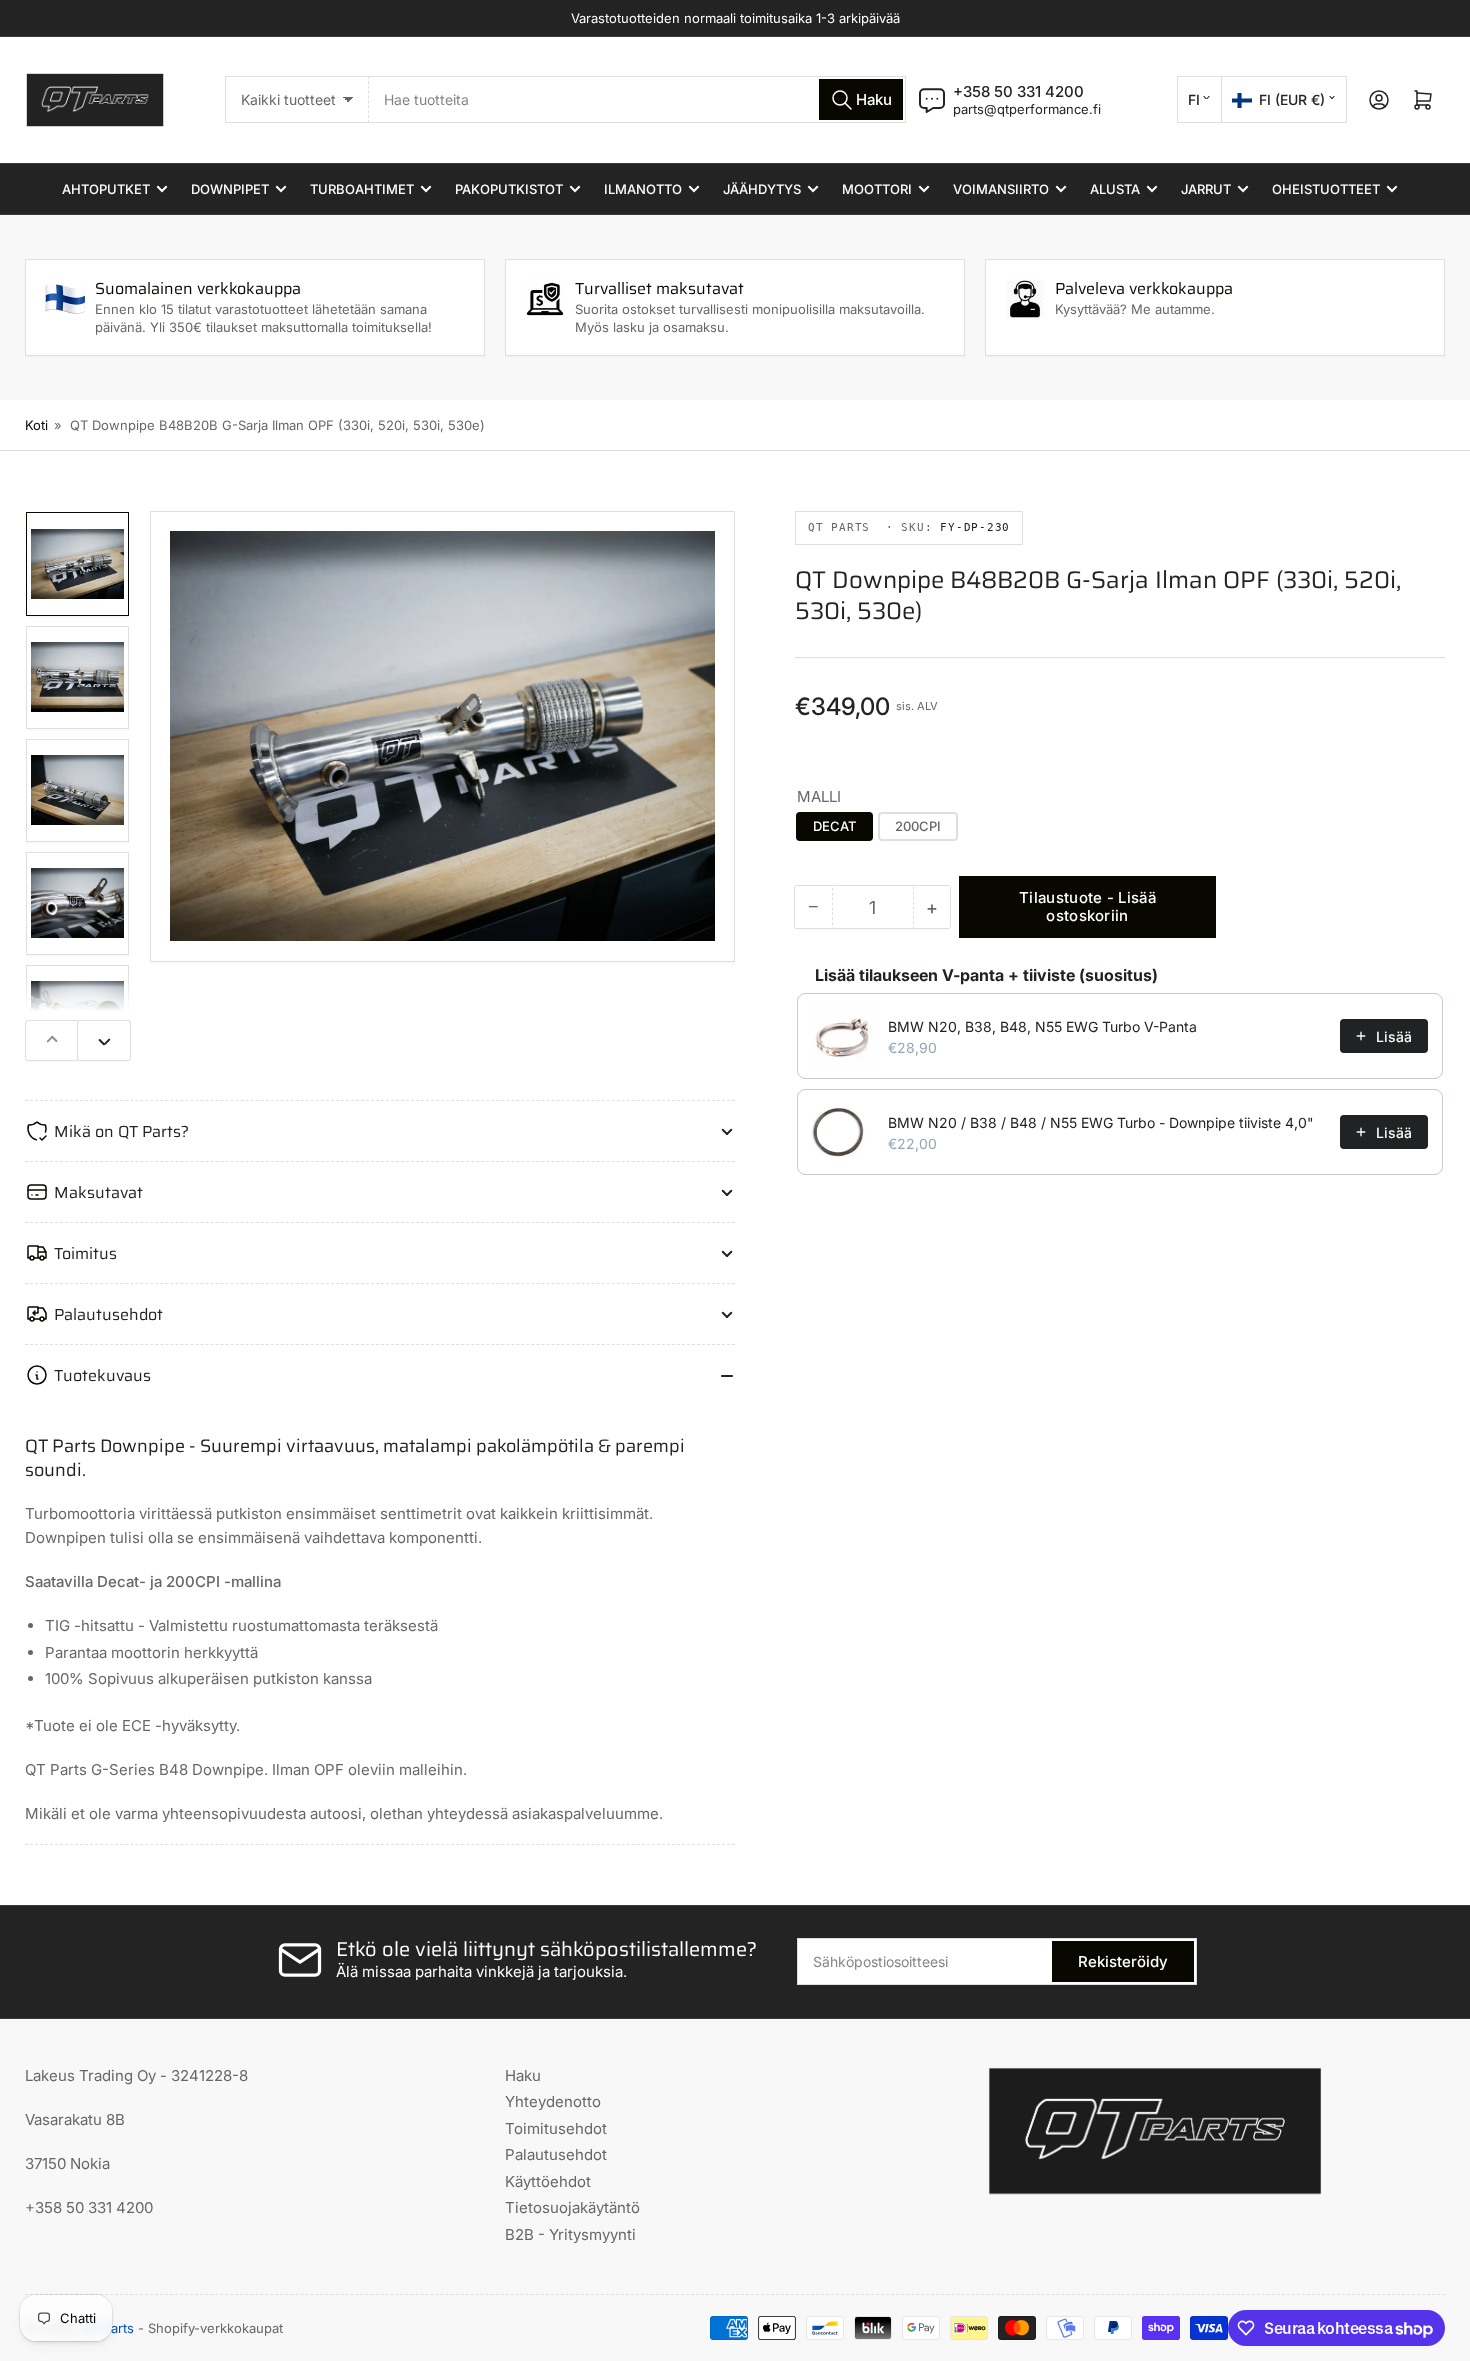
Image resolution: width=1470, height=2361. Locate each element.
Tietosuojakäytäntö (572, 2207)
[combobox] (637, 99)
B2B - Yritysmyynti (570, 2234)
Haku (523, 2075)
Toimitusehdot (556, 2128)
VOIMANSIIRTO (1001, 189)
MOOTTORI (877, 189)
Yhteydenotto (553, 2101)
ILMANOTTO (643, 189)
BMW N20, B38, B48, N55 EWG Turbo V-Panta (1042, 1026)
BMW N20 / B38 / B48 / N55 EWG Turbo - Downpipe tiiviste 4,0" (1101, 1122)
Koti (36, 425)
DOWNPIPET (230, 189)
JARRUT (1206, 189)
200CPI (918, 826)
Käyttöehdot (548, 2181)
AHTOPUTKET (106, 189)
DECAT (834, 826)
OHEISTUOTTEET (1326, 189)
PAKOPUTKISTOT (509, 189)
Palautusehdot (556, 2154)
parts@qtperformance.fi (1027, 109)
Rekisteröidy (1123, 1961)
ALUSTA (1115, 189)
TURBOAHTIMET (362, 189)
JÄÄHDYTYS (762, 189)
